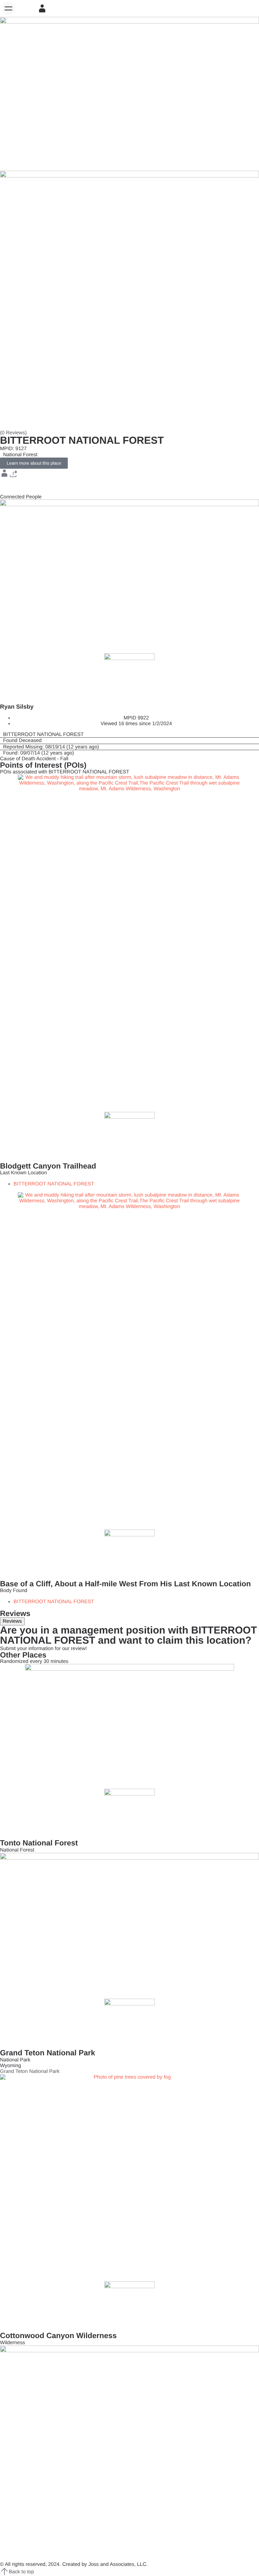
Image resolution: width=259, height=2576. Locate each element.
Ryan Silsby (17, 707)
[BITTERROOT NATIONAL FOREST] (129, 734)
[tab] (12, 1621)
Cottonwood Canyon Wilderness (58, 2336)
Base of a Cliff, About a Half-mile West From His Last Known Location (125, 1584)
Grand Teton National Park (48, 2053)
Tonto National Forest (39, 1843)
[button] (8, 8)
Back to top (21, 2572)
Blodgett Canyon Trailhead (48, 1166)
